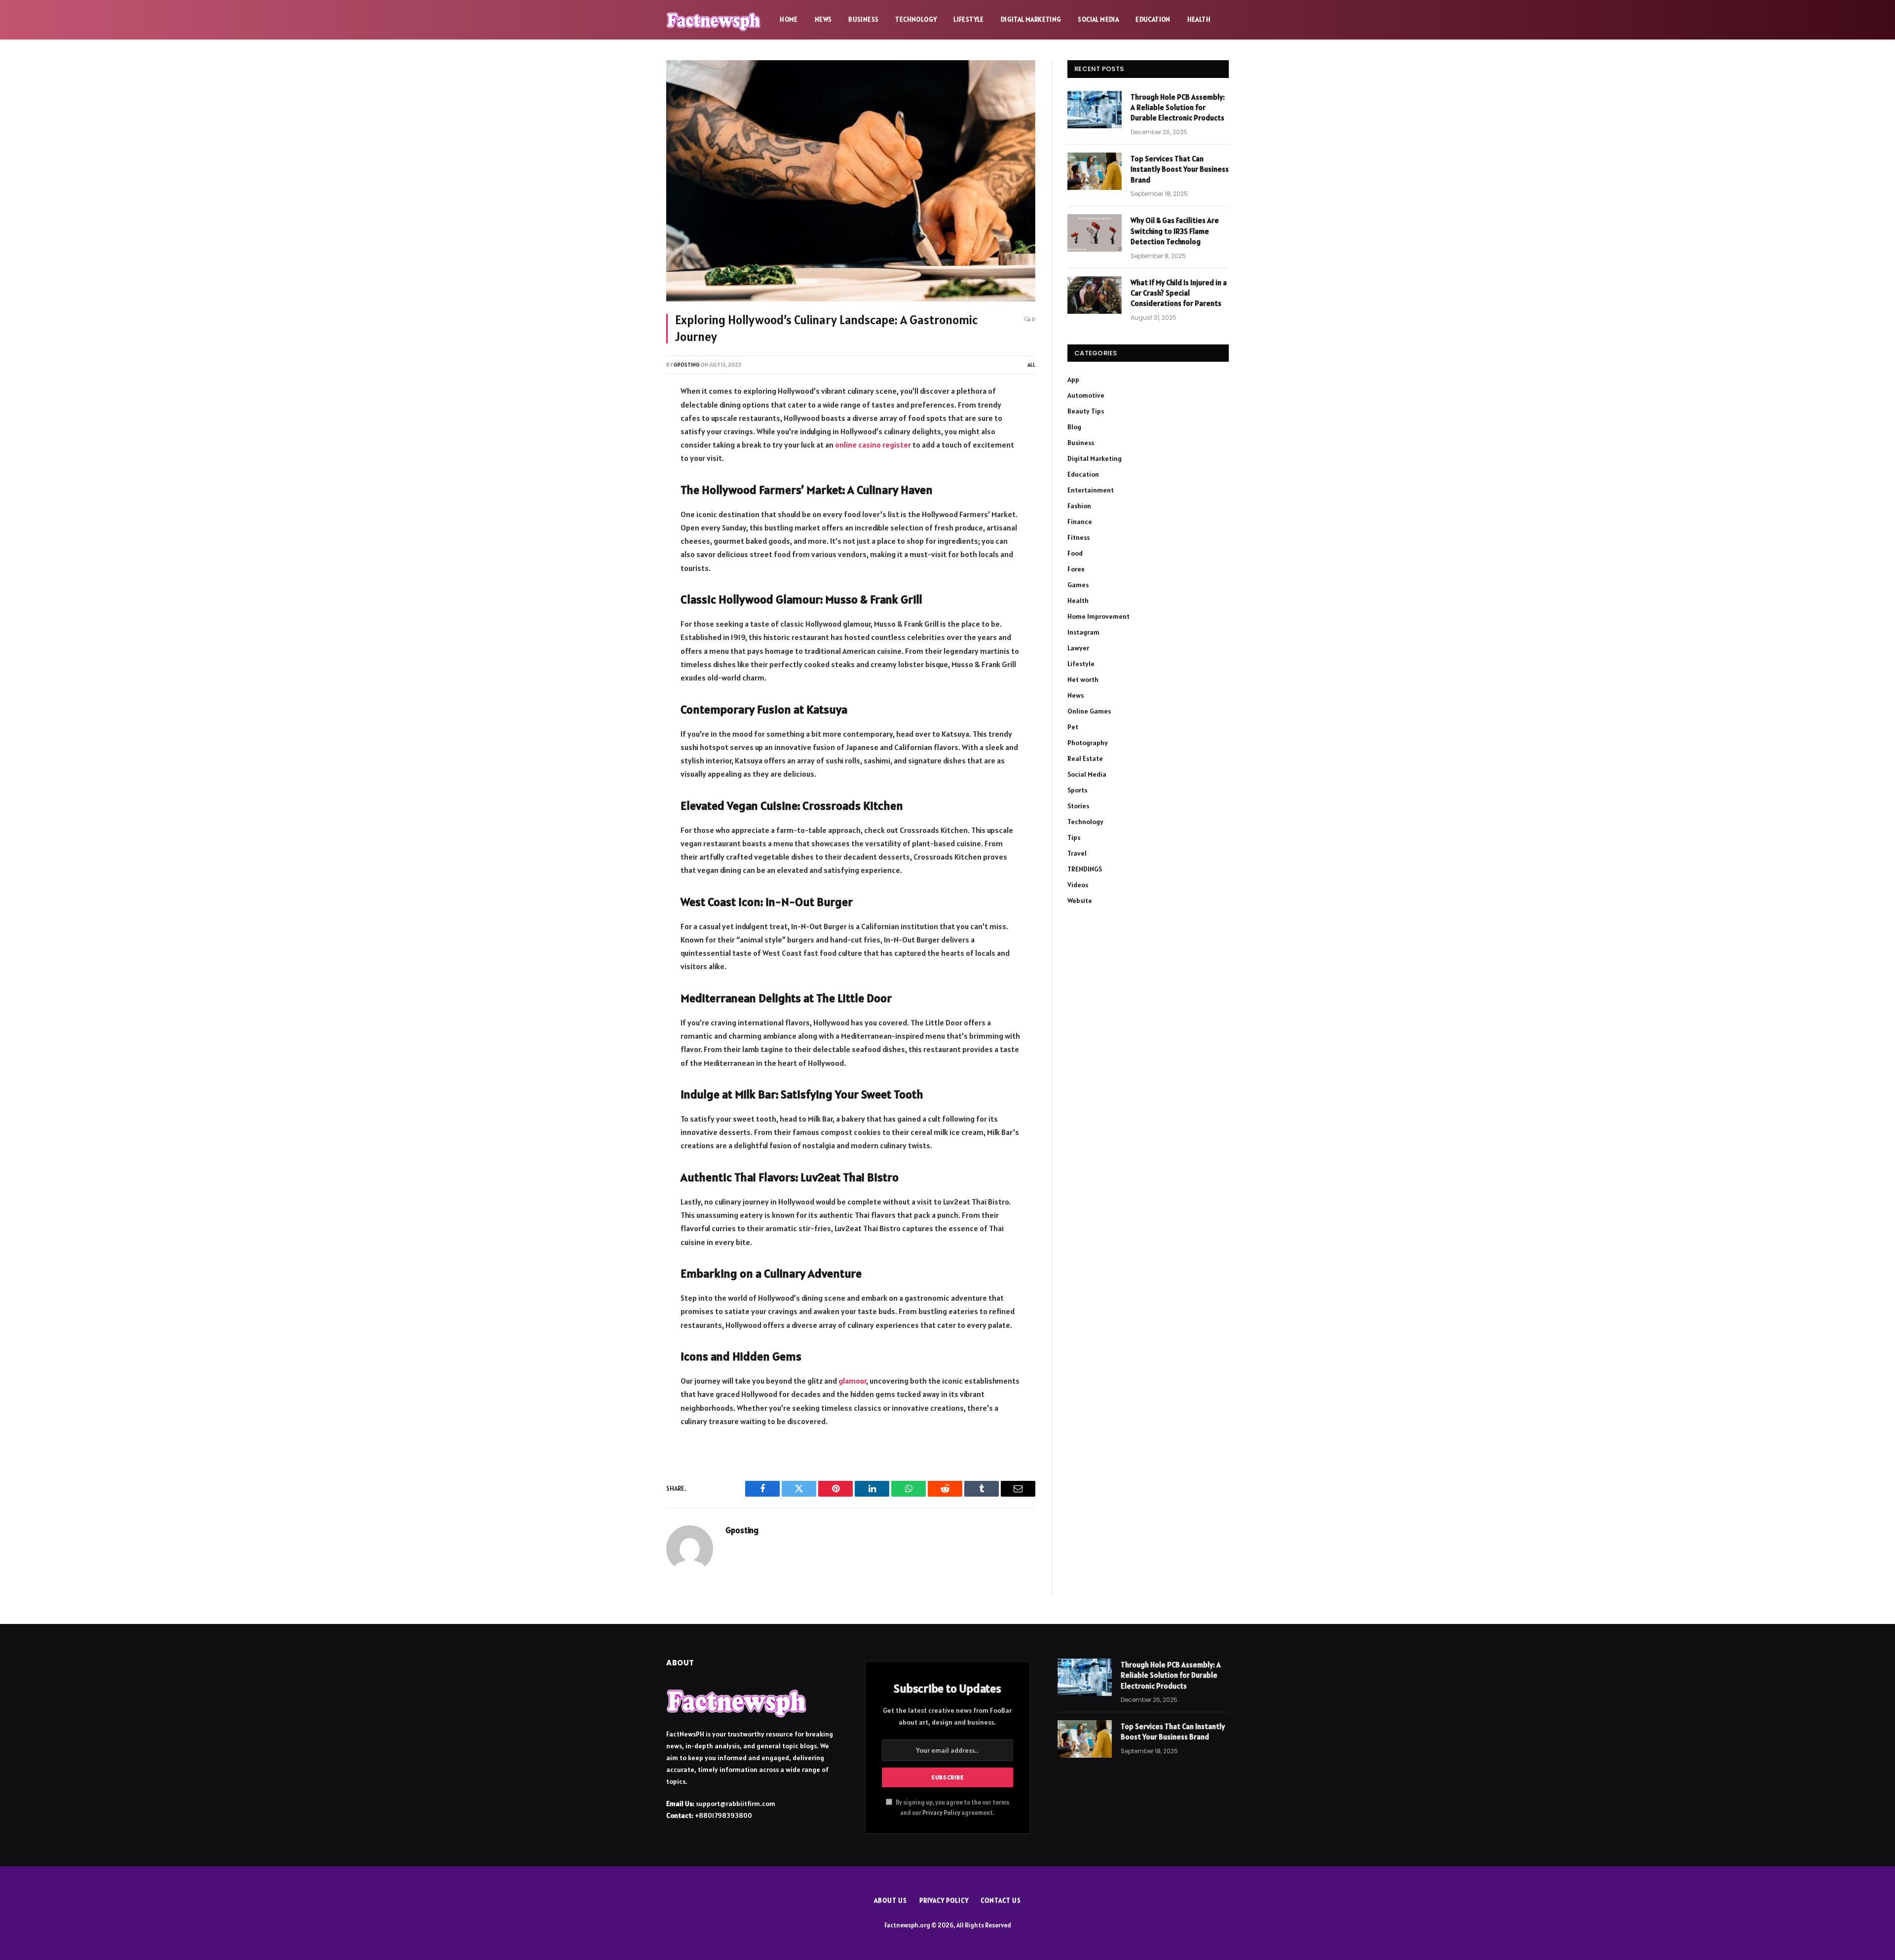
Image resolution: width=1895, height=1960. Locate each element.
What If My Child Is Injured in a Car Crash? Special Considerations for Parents (1179, 293)
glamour (852, 1381)
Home (789, 19)
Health (1199, 19)
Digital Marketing (1031, 19)
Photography (1088, 743)
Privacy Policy (941, 1813)
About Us (890, 1901)
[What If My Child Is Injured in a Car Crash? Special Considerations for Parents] (1095, 295)
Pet (1073, 727)
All (1031, 365)
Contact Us (1001, 1901)
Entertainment (1091, 490)
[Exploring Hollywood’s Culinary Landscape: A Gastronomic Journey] (851, 181)
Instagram (1083, 632)
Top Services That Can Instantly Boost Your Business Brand (1180, 169)
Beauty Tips (1086, 411)
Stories (1078, 806)
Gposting (687, 365)
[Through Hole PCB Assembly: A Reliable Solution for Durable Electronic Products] (1095, 110)
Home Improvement (1099, 616)
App (1073, 379)
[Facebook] (633, 419)
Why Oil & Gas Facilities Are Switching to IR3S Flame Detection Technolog (1175, 231)
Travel (1077, 853)
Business (863, 19)
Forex (1076, 569)
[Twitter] (633, 445)
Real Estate (1085, 758)
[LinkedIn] (633, 471)
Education (1153, 19)
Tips (1074, 837)
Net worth (1083, 679)
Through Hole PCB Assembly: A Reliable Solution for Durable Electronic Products (1178, 108)
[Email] (633, 524)
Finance (1080, 522)
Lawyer (1078, 648)
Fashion (1079, 506)
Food (1075, 553)
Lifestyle (969, 19)
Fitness (1079, 537)
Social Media (1098, 19)
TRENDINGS (1085, 869)
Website (1080, 901)
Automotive (1086, 395)
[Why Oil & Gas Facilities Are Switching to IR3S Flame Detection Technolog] (1095, 233)
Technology (916, 19)
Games (1078, 585)
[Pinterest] (633, 497)
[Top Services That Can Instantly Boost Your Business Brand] (1095, 171)
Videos (1078, 885)
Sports (1077, 790)
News (823, 19)
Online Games (1089, 711)
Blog (1074, 427)
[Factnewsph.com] (714, 20)
